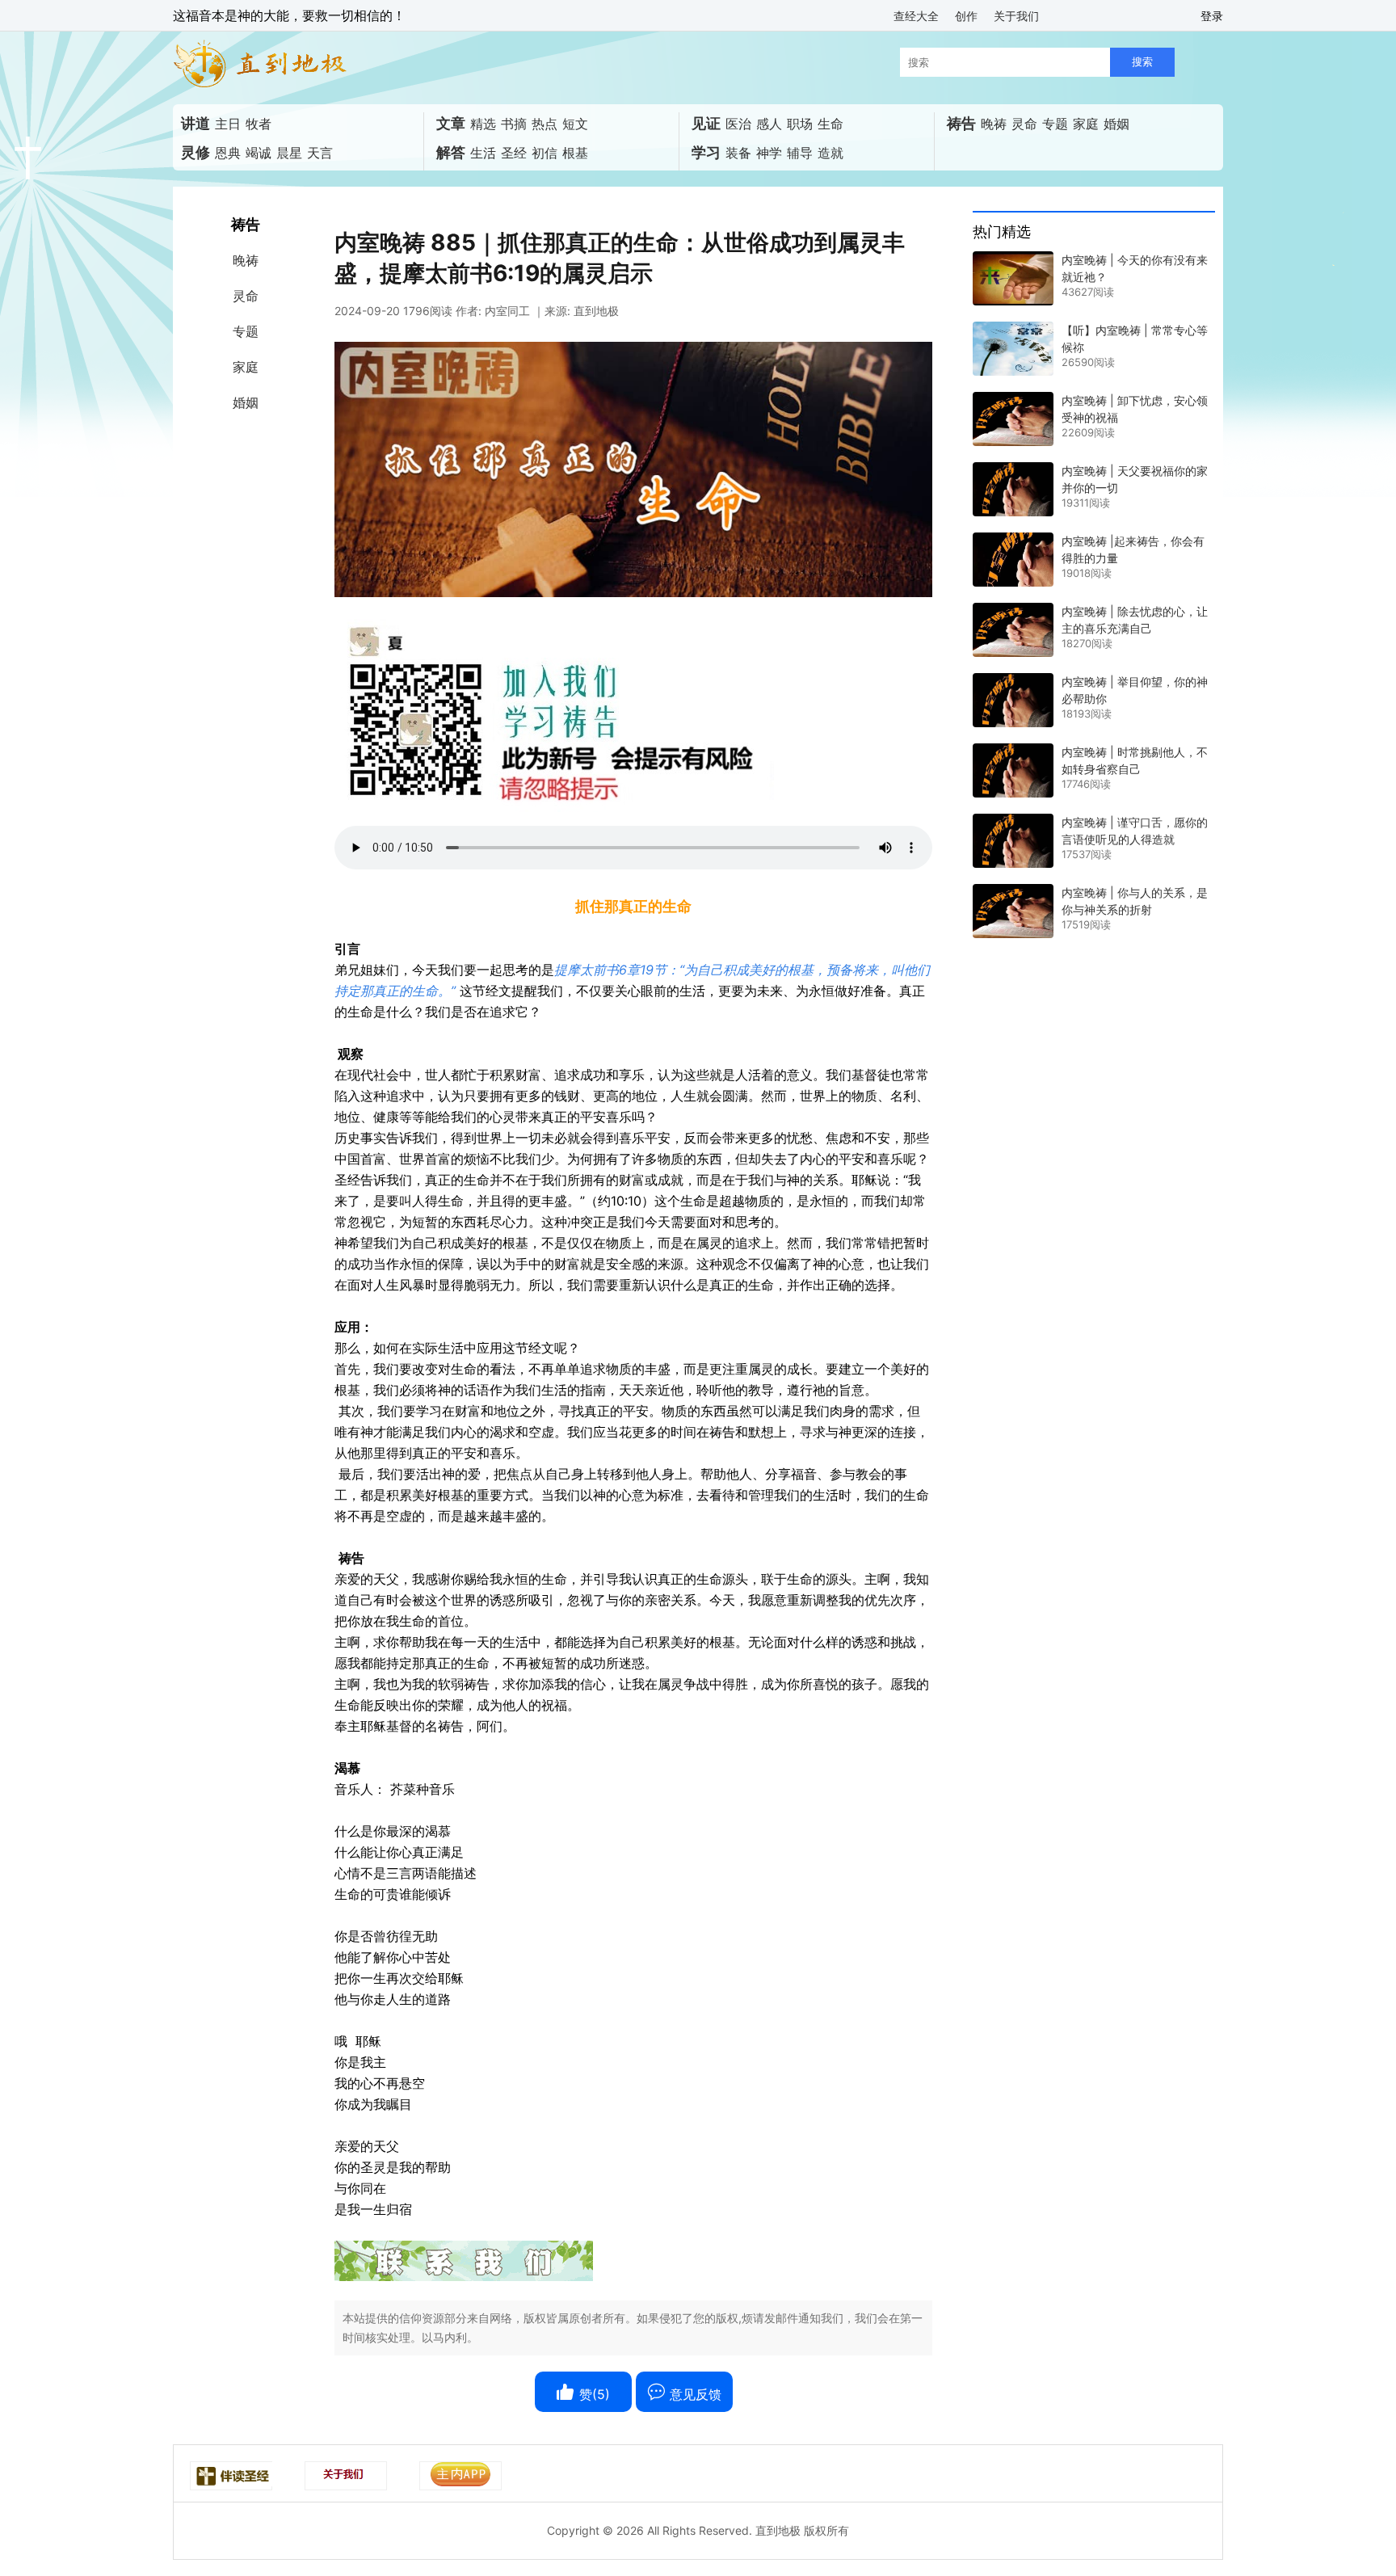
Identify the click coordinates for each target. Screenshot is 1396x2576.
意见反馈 (694, 2394)
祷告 (961, 123)
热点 (545, 124)
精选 (483, 124)
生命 (830, 124)
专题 (1055, 124)
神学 (769, 153)
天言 (320, 153)
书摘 (514, 124)
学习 (706, 152)
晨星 (289, 153)
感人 (769, 124)
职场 (800, 124)
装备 (738, 153)
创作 (966, 16)
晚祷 (994, 124)
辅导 (800, 153)
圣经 (514, 153)
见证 (706, 123)
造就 (830, 153)
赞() (593, 2394)
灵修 (196, 152)
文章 (451, 123)
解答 (451, 152)
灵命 (1024, 124)
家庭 (1086, 124)
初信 (545, 153)
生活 (483, 153)
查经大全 (916, 16)
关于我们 (1016, 16)
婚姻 (1116, 124)
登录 (1212, 16)
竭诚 (259, 153)
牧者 (259, 124)
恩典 (228, 153)
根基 (575, 153)
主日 (228, 124)
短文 (575, 124)
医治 (738, 124)
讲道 (196, 123)
